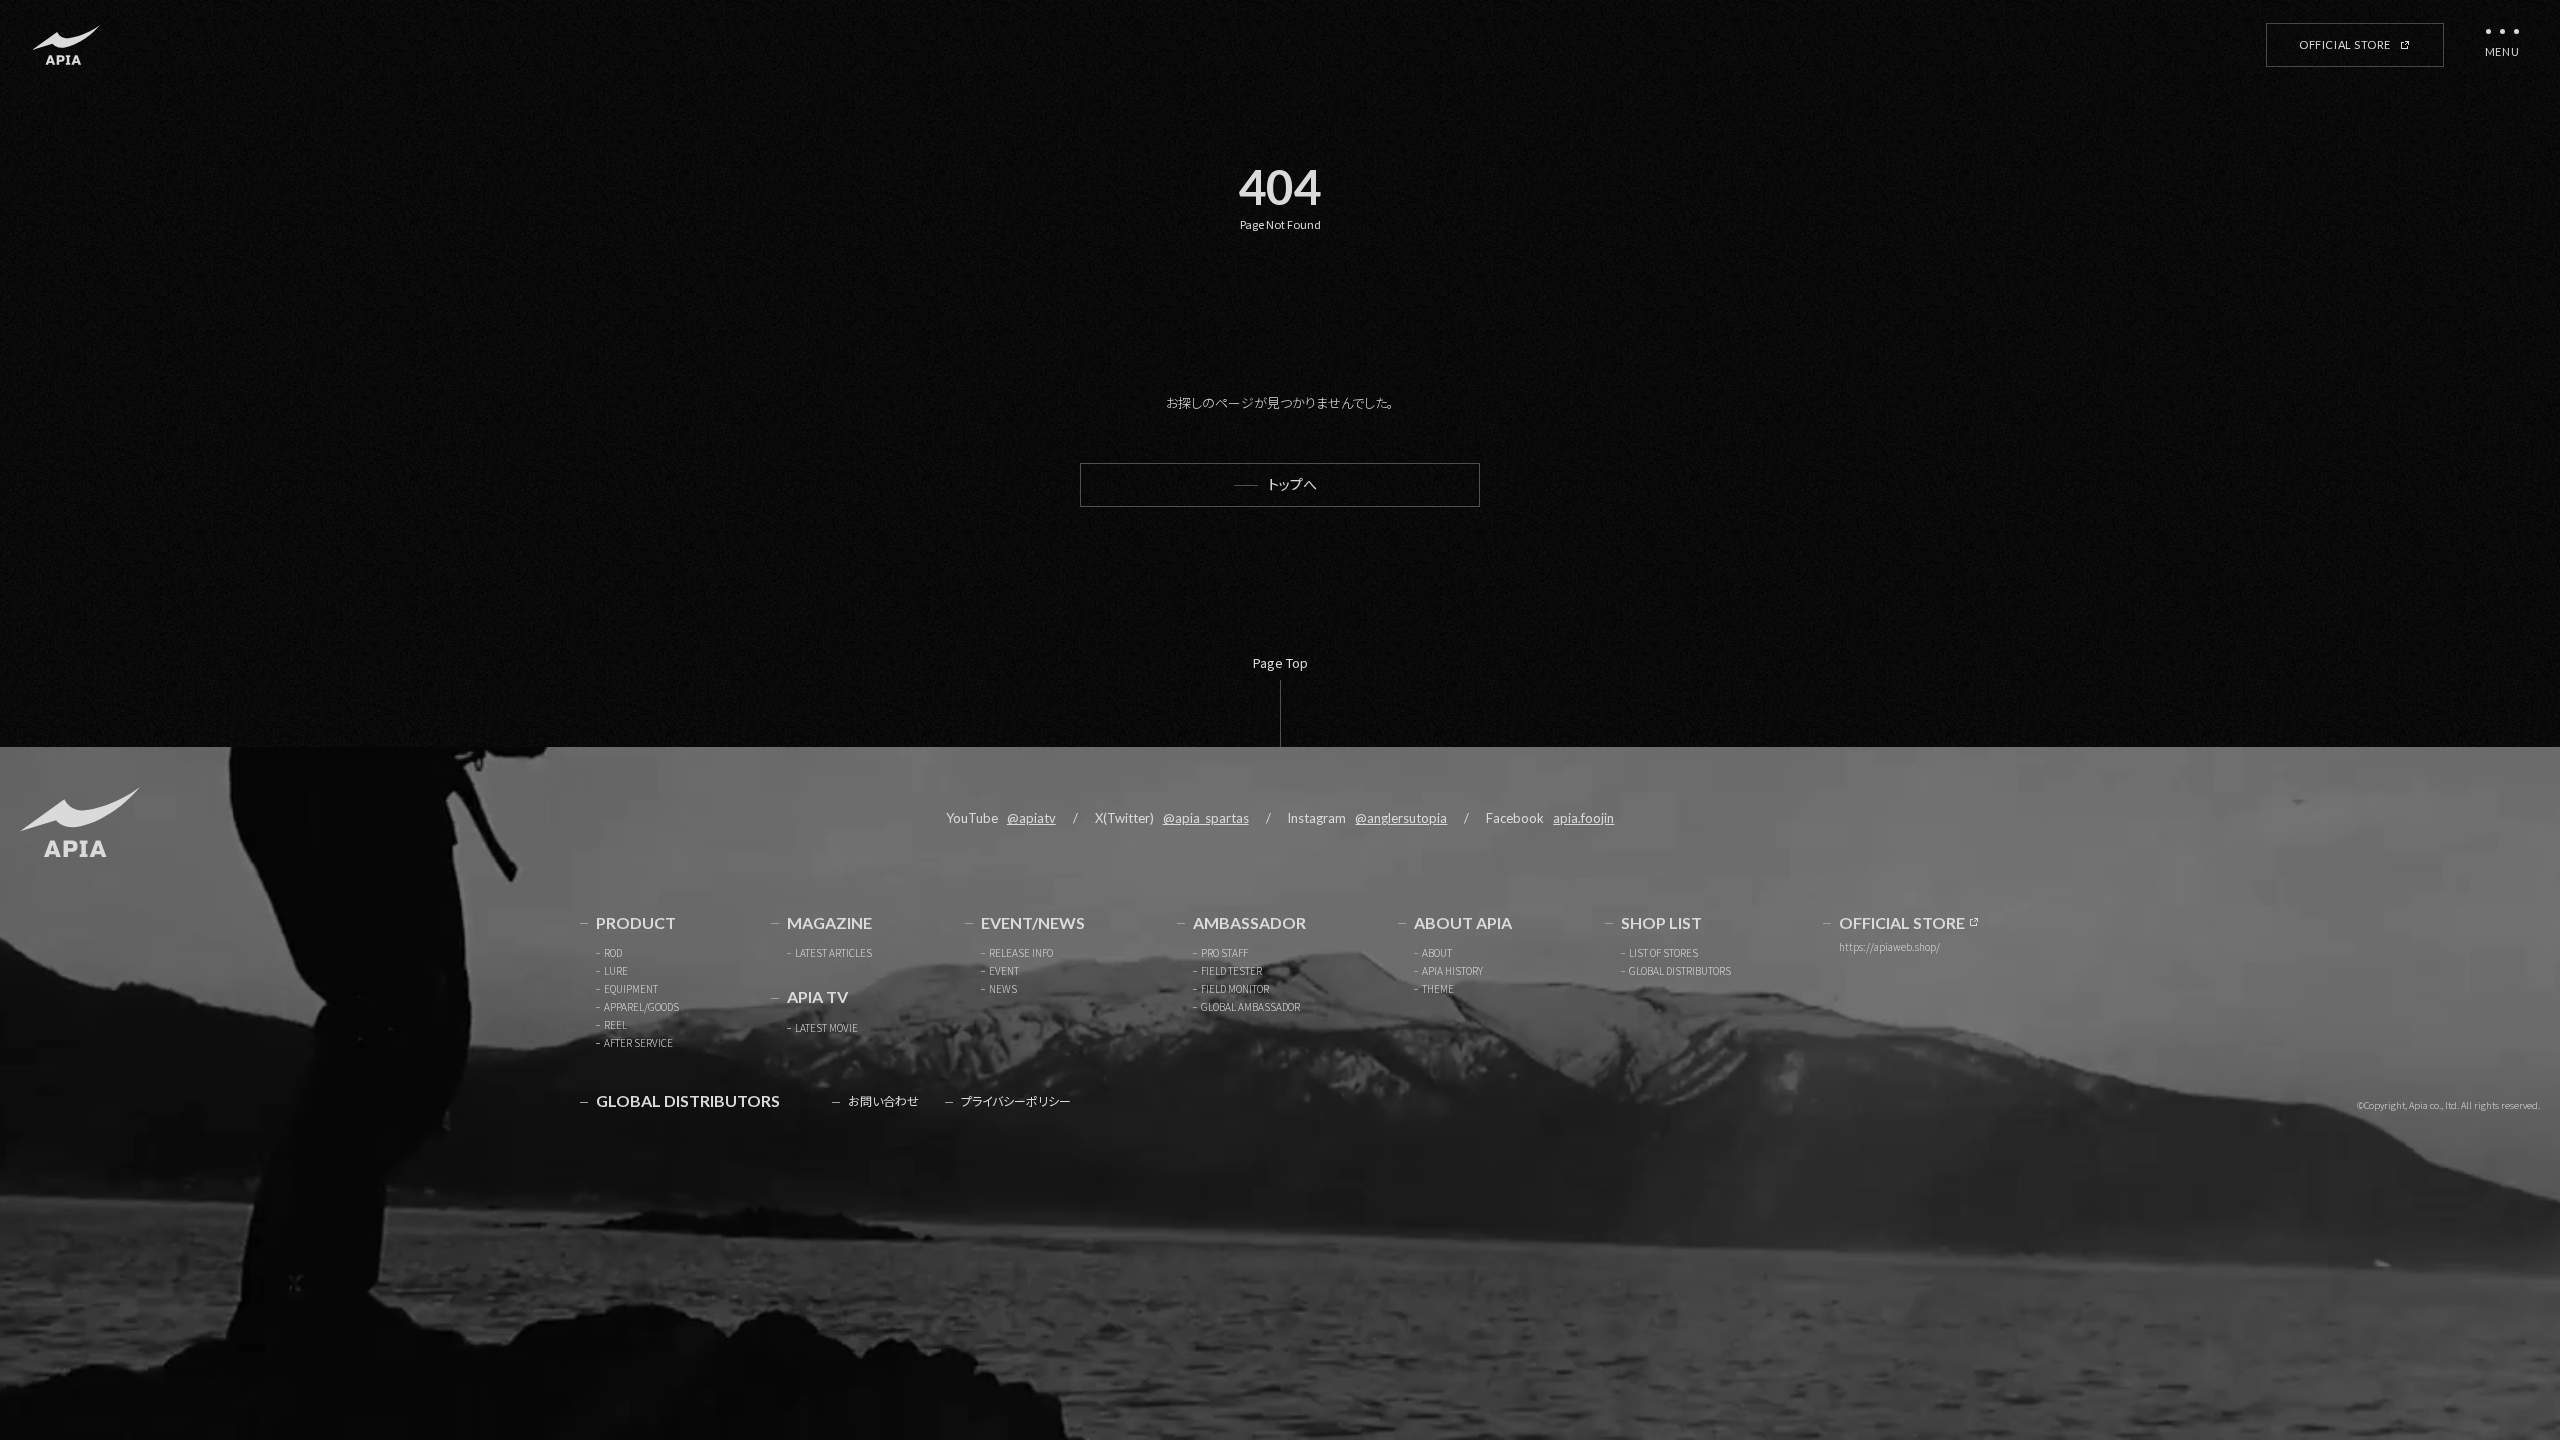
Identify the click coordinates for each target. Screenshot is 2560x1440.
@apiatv (1031, 818)
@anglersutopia (1401, 818)
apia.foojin (1583, 818)
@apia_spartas (1206, 818)
